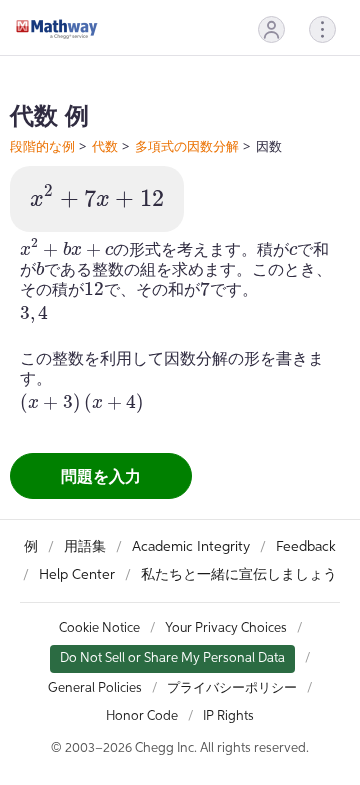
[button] (271, 29)
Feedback (306, 547)
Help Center (77, 575)
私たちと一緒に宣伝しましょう (239, 575)
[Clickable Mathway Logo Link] (57, 29)
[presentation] (97, 197)
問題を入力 (101, 476)
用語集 (85, 547)
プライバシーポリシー (232, 688)
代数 (105, 146)
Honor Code (142, 716)
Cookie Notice (99, 628)
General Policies (95, 688)
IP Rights (228, 716)
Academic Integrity (191, 547)
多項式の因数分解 (187, 146)
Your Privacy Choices (226, 628)
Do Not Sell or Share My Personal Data (172, 658)
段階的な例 (42, 146)
